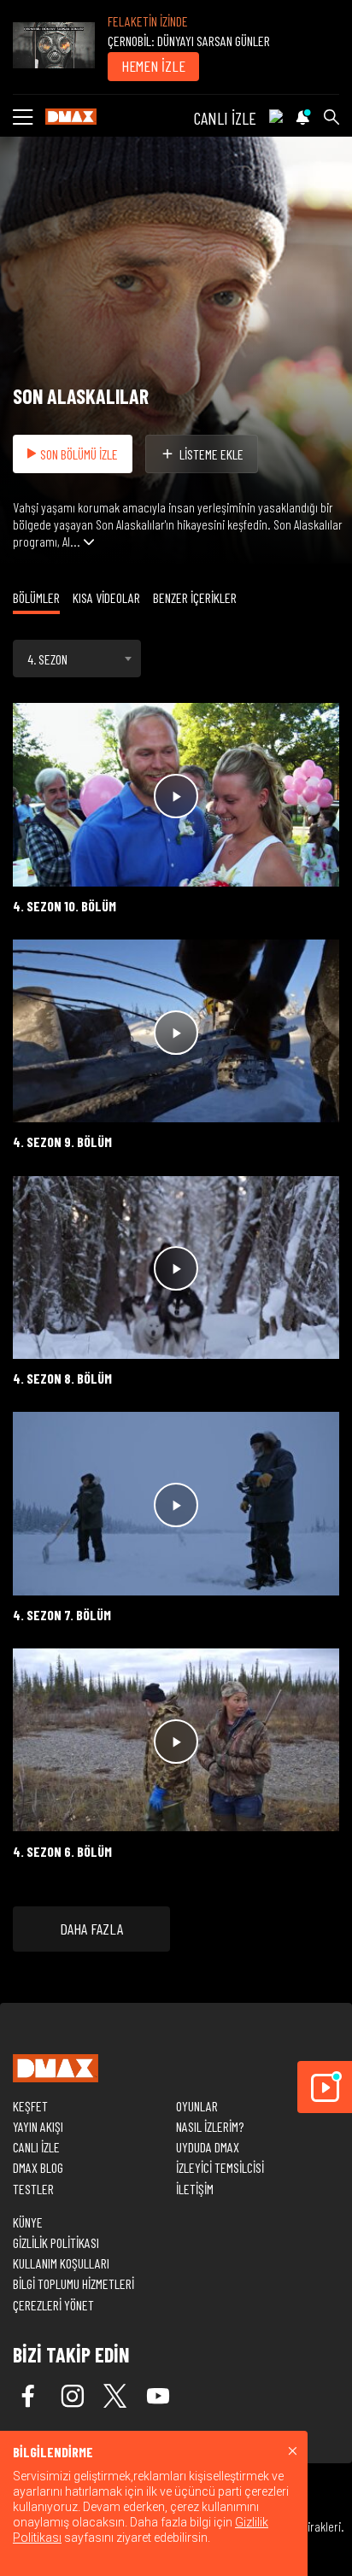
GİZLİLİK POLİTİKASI (56, 2242)
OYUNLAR (197, 2106)
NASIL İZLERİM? (210, 2126)
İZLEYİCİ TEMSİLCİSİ (220, 2167)
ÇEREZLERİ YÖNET (53, 2305)
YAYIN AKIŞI (38, 2126)
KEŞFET (30, 2106)
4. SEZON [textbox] (47, 659)
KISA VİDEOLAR (106, 597)
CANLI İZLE (225, 118)
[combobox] (77, 659)
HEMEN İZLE (153, 66)
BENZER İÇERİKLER (195, 597)
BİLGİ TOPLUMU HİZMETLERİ (73, 2283)
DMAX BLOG (38, 2167)
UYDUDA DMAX (208, 2147)
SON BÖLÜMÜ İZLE (79, 454)
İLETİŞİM (195, 2189)
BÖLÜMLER (36, 597)
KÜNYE (28, 2222)
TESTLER (33, 2189)
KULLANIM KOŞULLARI (61, 2263)
